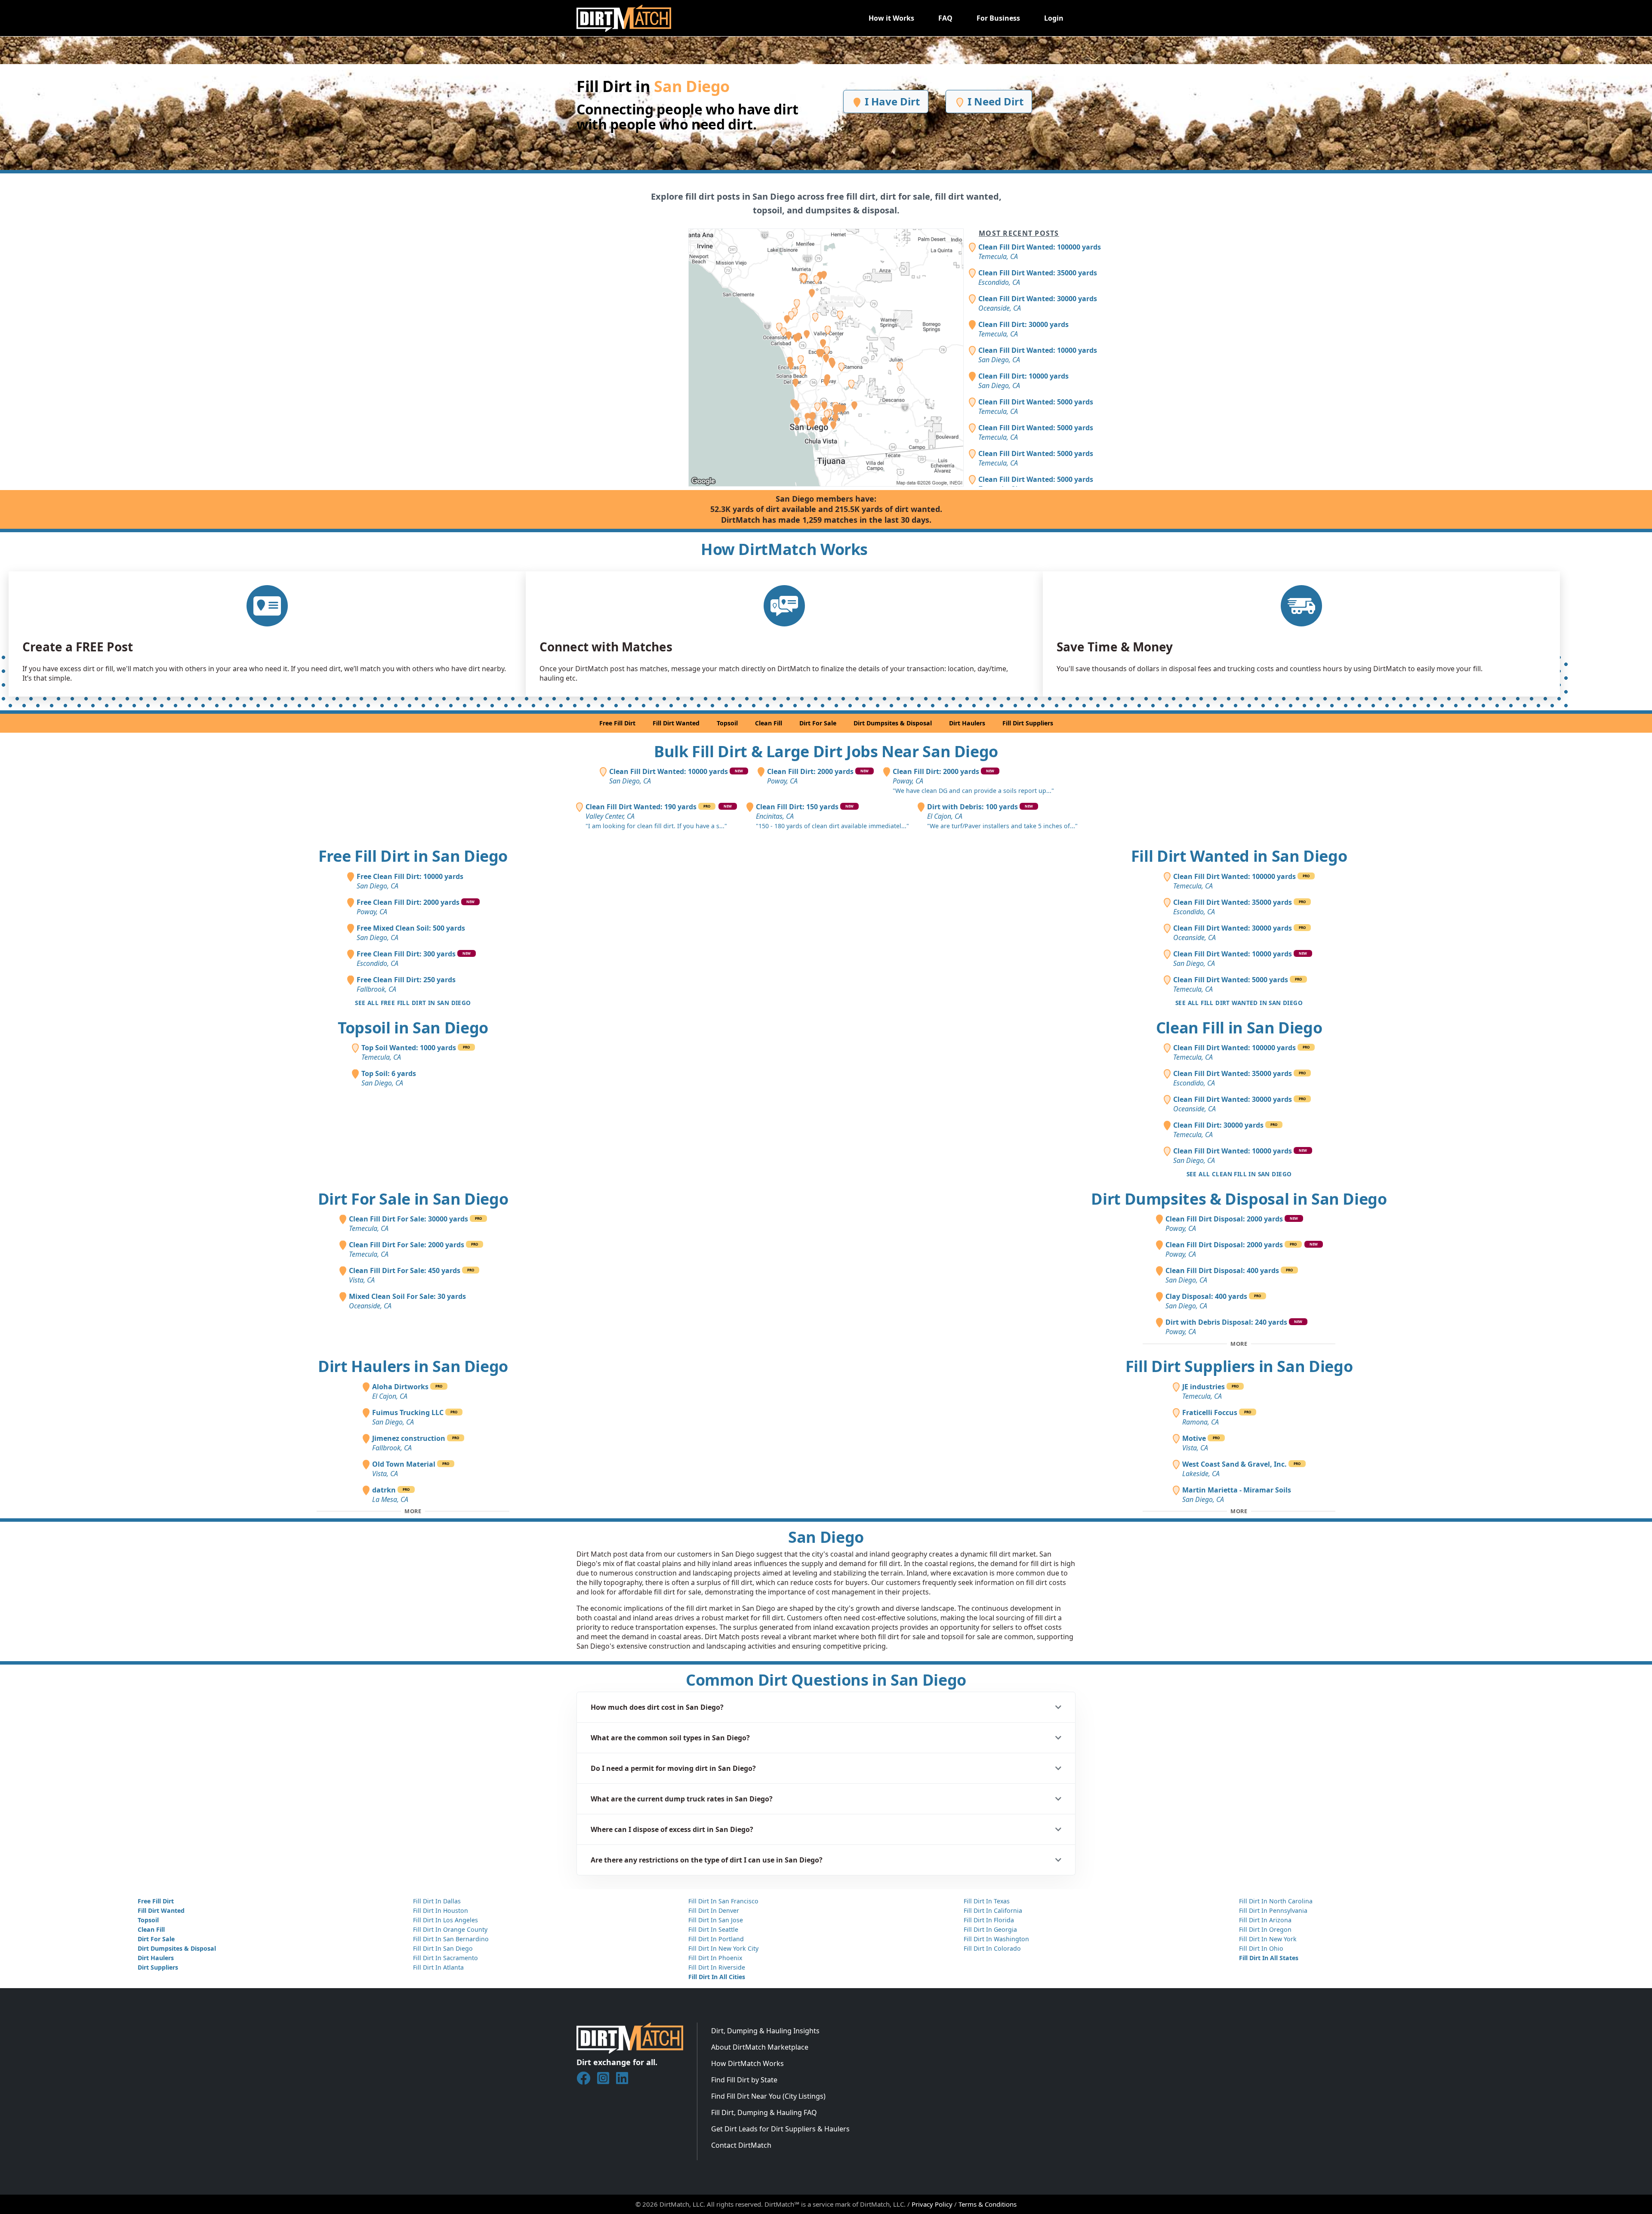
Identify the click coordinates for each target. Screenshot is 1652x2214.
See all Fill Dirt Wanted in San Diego (1239, 1003)
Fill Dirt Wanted (676, 723)
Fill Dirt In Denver (714, 1910)
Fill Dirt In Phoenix (715, 1958)
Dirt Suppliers (158, 1967)
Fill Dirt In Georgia (990, 1929)
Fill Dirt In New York (1268, 1939)
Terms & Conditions (988, 2204)
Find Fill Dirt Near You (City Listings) (768, 2096)
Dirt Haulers (967, 723)
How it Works (891, 18)
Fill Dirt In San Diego (443, 1948)
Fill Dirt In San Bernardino (451, 1939)
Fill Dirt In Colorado (992, 1948)
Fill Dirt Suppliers (1028, 723)
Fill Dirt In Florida (989, 1920)
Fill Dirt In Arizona (1265, 1920)
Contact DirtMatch (741, 2145)
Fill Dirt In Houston (441, 1910)
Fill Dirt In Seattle (713, 1929)
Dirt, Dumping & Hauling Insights (765, 2031)
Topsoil (727, 723)
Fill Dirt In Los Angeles (445, 1920)
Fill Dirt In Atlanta (438, 1967)
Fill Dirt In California (993, 1910)
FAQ (945, 18)
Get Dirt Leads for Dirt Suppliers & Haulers (780, 2129)
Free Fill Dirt (617, 723)
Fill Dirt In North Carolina (1276, 1901)
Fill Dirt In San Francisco (723, 1901)
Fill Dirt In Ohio (1261, 1948)
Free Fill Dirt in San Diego (413, 856)
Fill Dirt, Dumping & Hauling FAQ (764, 2112)
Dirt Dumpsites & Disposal (893, 723)
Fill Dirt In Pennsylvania (1273, 1910)
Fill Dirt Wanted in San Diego (1239, 856)
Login (1054, 18)
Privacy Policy (932, 2204)
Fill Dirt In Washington (996, 1939)
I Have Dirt (891, 101)
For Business (998, 18)
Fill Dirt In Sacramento (445, 1958)
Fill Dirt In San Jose (716, 1920)
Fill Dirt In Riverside (717, 1967)
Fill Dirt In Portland (716, 1939)
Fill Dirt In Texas (987, 1901)
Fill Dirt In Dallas (437, 1901)
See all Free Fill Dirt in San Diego (413, 1003)
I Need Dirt (994, 101)
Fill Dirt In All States (1269, 1958)
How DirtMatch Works (747, 2063)
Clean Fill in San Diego (1239, 1028)
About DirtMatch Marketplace (760, 2047)
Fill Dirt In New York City (723, 1948)
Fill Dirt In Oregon (1265, 1929)
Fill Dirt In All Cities (717, 1977)
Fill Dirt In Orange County (450, 1929)
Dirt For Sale (818, 723)
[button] (826, 1707)
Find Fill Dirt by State (744, 2080)
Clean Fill (769, 723)
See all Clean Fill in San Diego (1239, 1174)
